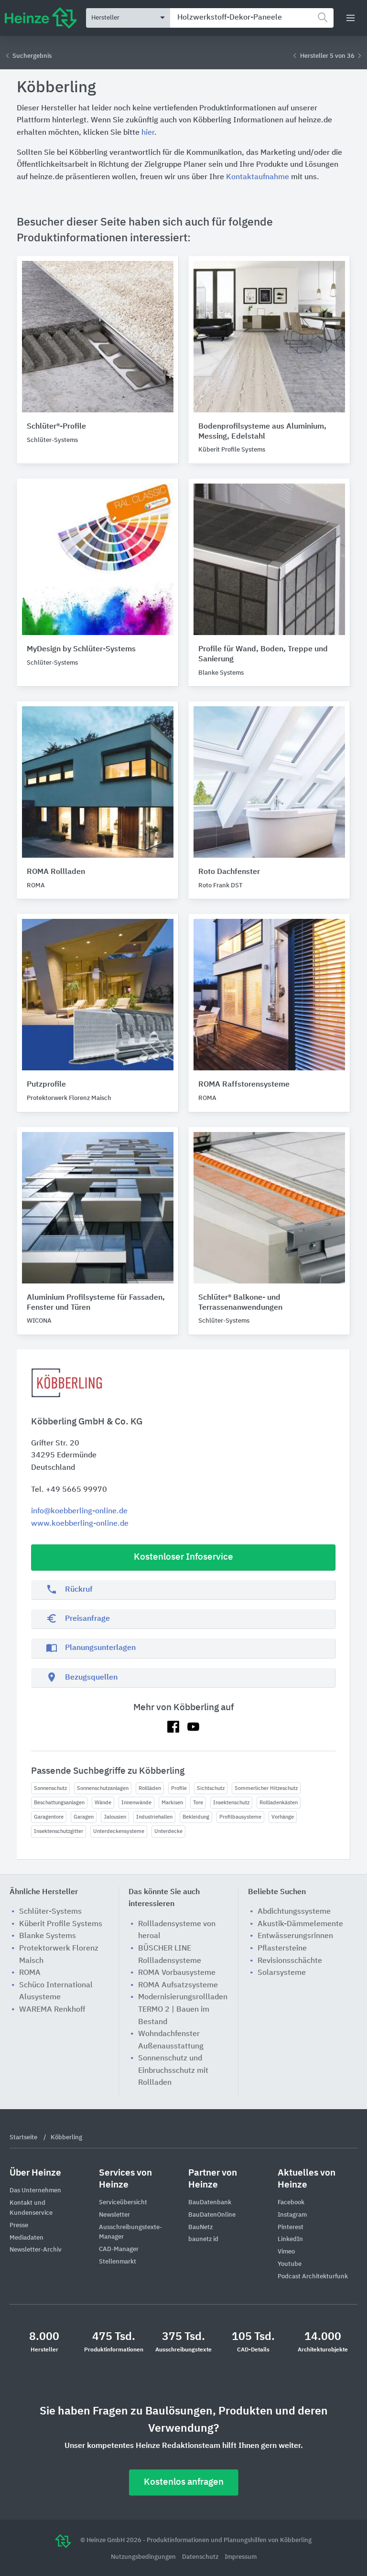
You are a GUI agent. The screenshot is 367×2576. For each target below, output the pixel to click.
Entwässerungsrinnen (295, 1936)
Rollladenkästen (279, 1803)
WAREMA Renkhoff (52, 2010)
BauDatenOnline (212, 2215)
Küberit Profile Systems (61, 1924)
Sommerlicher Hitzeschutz (266, 1788)
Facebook (291, 2203)
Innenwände (136, 1803)
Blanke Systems (48, 1936)
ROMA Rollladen (56, 872)
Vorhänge (283, 1817)
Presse (19, 2226)
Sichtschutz (211, 1788)
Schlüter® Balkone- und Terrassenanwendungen (240, 1303)
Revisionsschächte (290, 1961)
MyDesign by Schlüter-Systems (81, 649)
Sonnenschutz (50, 1788)
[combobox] (252, 18)
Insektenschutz (231, 1803)
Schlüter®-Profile (56, 427)
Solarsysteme (282, 1973)
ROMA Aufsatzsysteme (178, 1985)
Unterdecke (168, 1831)
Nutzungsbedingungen (144, 2557)
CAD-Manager (119, 2249)
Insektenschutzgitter (59, 1831)
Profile (179, 1788)
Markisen (172, 1803)
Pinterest (291, 2227)
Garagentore (49, 1817)
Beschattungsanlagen (59, 1803)
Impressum (241, 2557)
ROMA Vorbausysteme (177, 1973)
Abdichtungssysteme (294, 1912)
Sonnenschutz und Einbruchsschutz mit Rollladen (173, 2071)
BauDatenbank (210, 2203)
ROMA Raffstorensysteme (244, 1085)
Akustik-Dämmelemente (300, 1924)
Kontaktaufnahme (258, 177)
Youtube (290, 2264)
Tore (198, 1803)
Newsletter (114, 2215)
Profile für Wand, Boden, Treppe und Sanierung (263, 654)
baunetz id (203, 2239)
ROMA (30, 1973)
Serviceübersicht (123, 2203)
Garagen (84, 1817)
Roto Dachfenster (229, 872)
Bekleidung (196, 1817)
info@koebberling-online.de (79, 1511)
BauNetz (200, 2227)
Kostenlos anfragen (184, 2482)
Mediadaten (27, 2238)
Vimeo (286, 2252)
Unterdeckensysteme (119, 1831)
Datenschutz (201, 2557)
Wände (103, 1803)
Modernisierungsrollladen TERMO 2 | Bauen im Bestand (183, 2010)
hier (148, 133)
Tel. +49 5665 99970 (69, 1490)
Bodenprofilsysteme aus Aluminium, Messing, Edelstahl (262, 432)
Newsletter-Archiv (36, 2250)
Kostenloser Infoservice (183, 1557)
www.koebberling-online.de (80, 1524)
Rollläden (150, 1788)
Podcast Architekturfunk (313, 2277)
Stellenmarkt (118, 2262)
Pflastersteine (282, 1949)
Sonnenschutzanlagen (103, 1788)
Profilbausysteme (240, 1817)
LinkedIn (290, 2239)
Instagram (292, 2215)
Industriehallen (154, 1817)
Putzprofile (46, 1085)
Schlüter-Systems (50, 1912)
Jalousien (115, 1817)
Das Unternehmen (35, 2191)
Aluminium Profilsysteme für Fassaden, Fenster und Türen (96, 1303)
